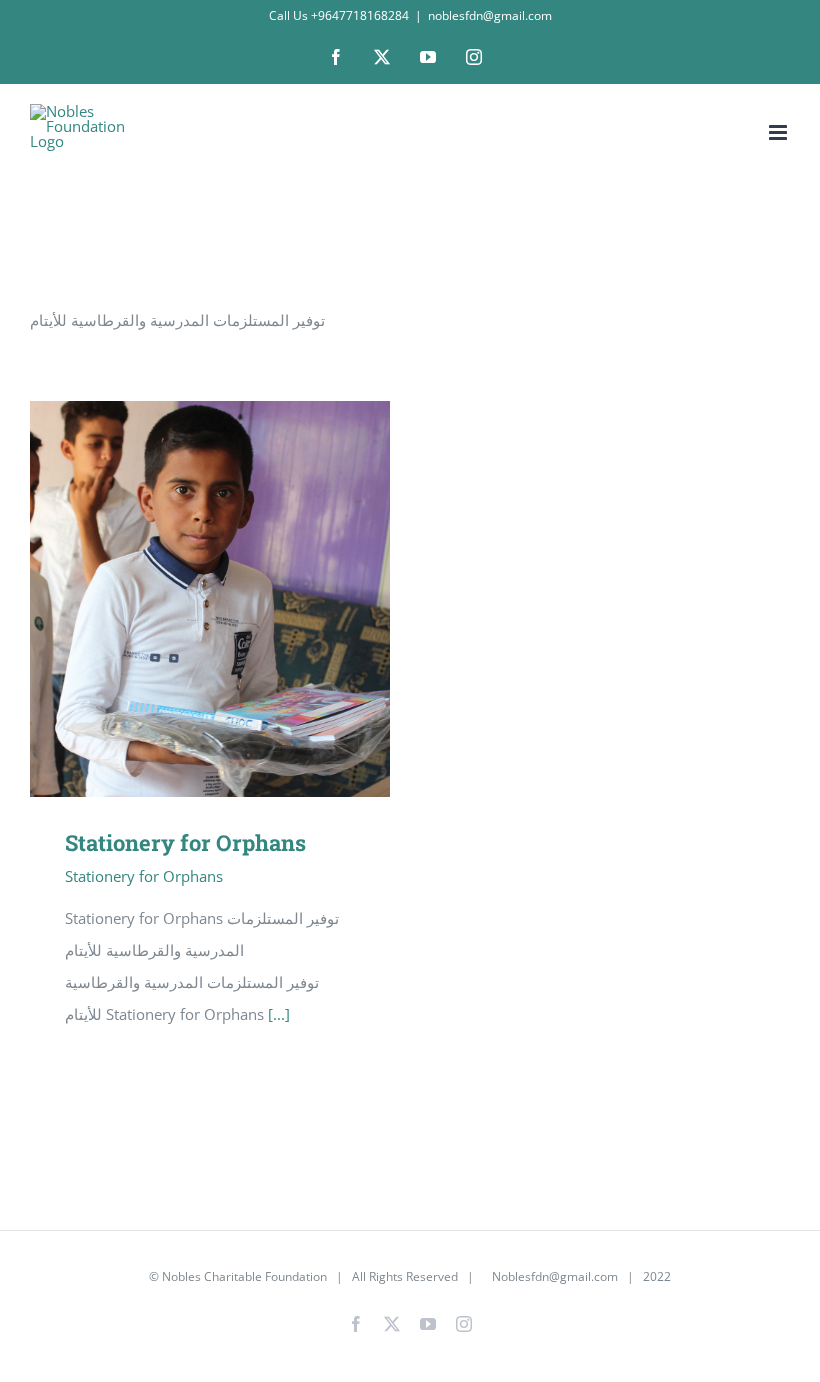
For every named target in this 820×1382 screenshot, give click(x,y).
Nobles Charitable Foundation (244, 1276)
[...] (279, 1014)
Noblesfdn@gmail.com (553, 1276)
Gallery (239, 599)
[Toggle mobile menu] (779, 132)
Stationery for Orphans (181, 599)
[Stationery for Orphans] (210, 599)
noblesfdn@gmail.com (490, 15)
